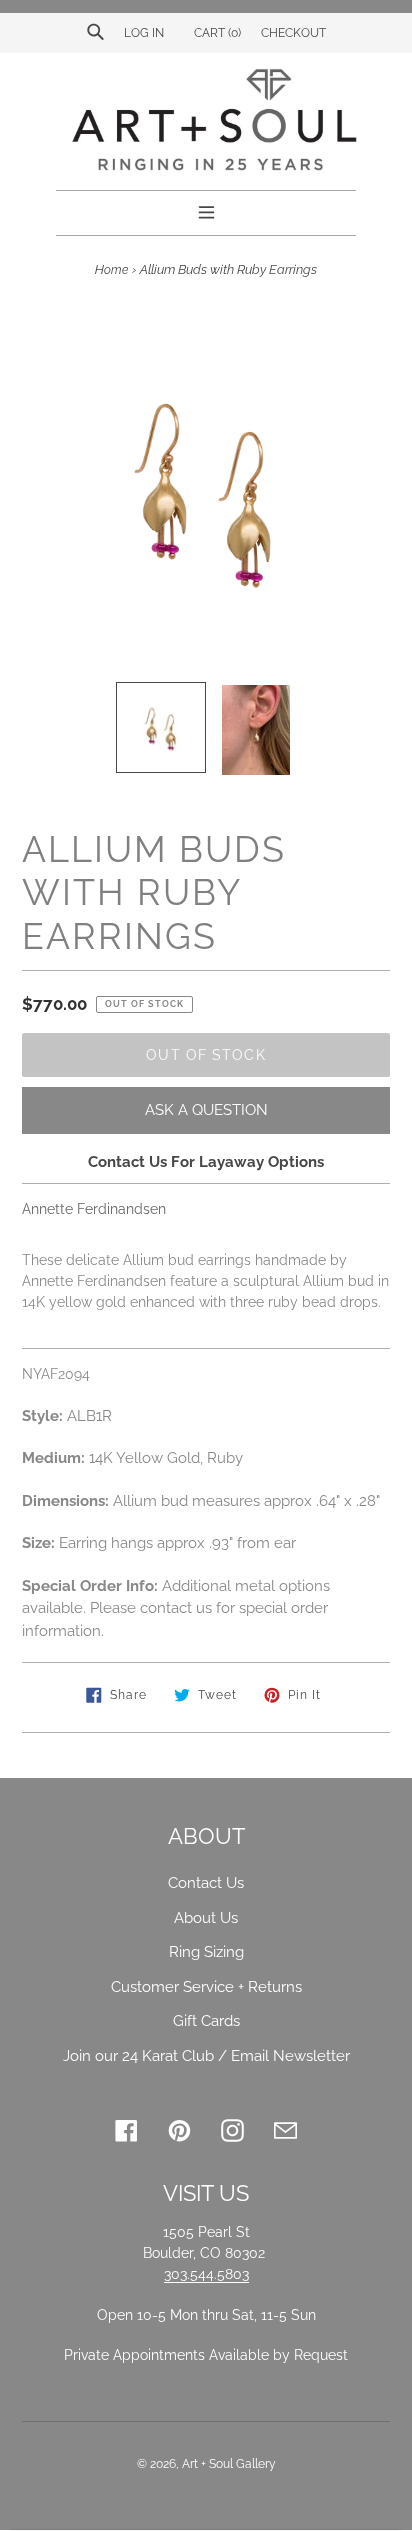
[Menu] (206, 210)
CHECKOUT (293, 33)
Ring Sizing (206, 1952)
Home (111, 270)
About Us (206, 1918)
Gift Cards (206, 2021)
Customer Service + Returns (206, 1987)
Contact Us (206, 1883)
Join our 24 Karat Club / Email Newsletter (206, 2056)
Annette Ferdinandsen (94, 1209)
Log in (144, 33)
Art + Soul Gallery (229, 2464)
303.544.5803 (206, 2274)
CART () (216, 33)
